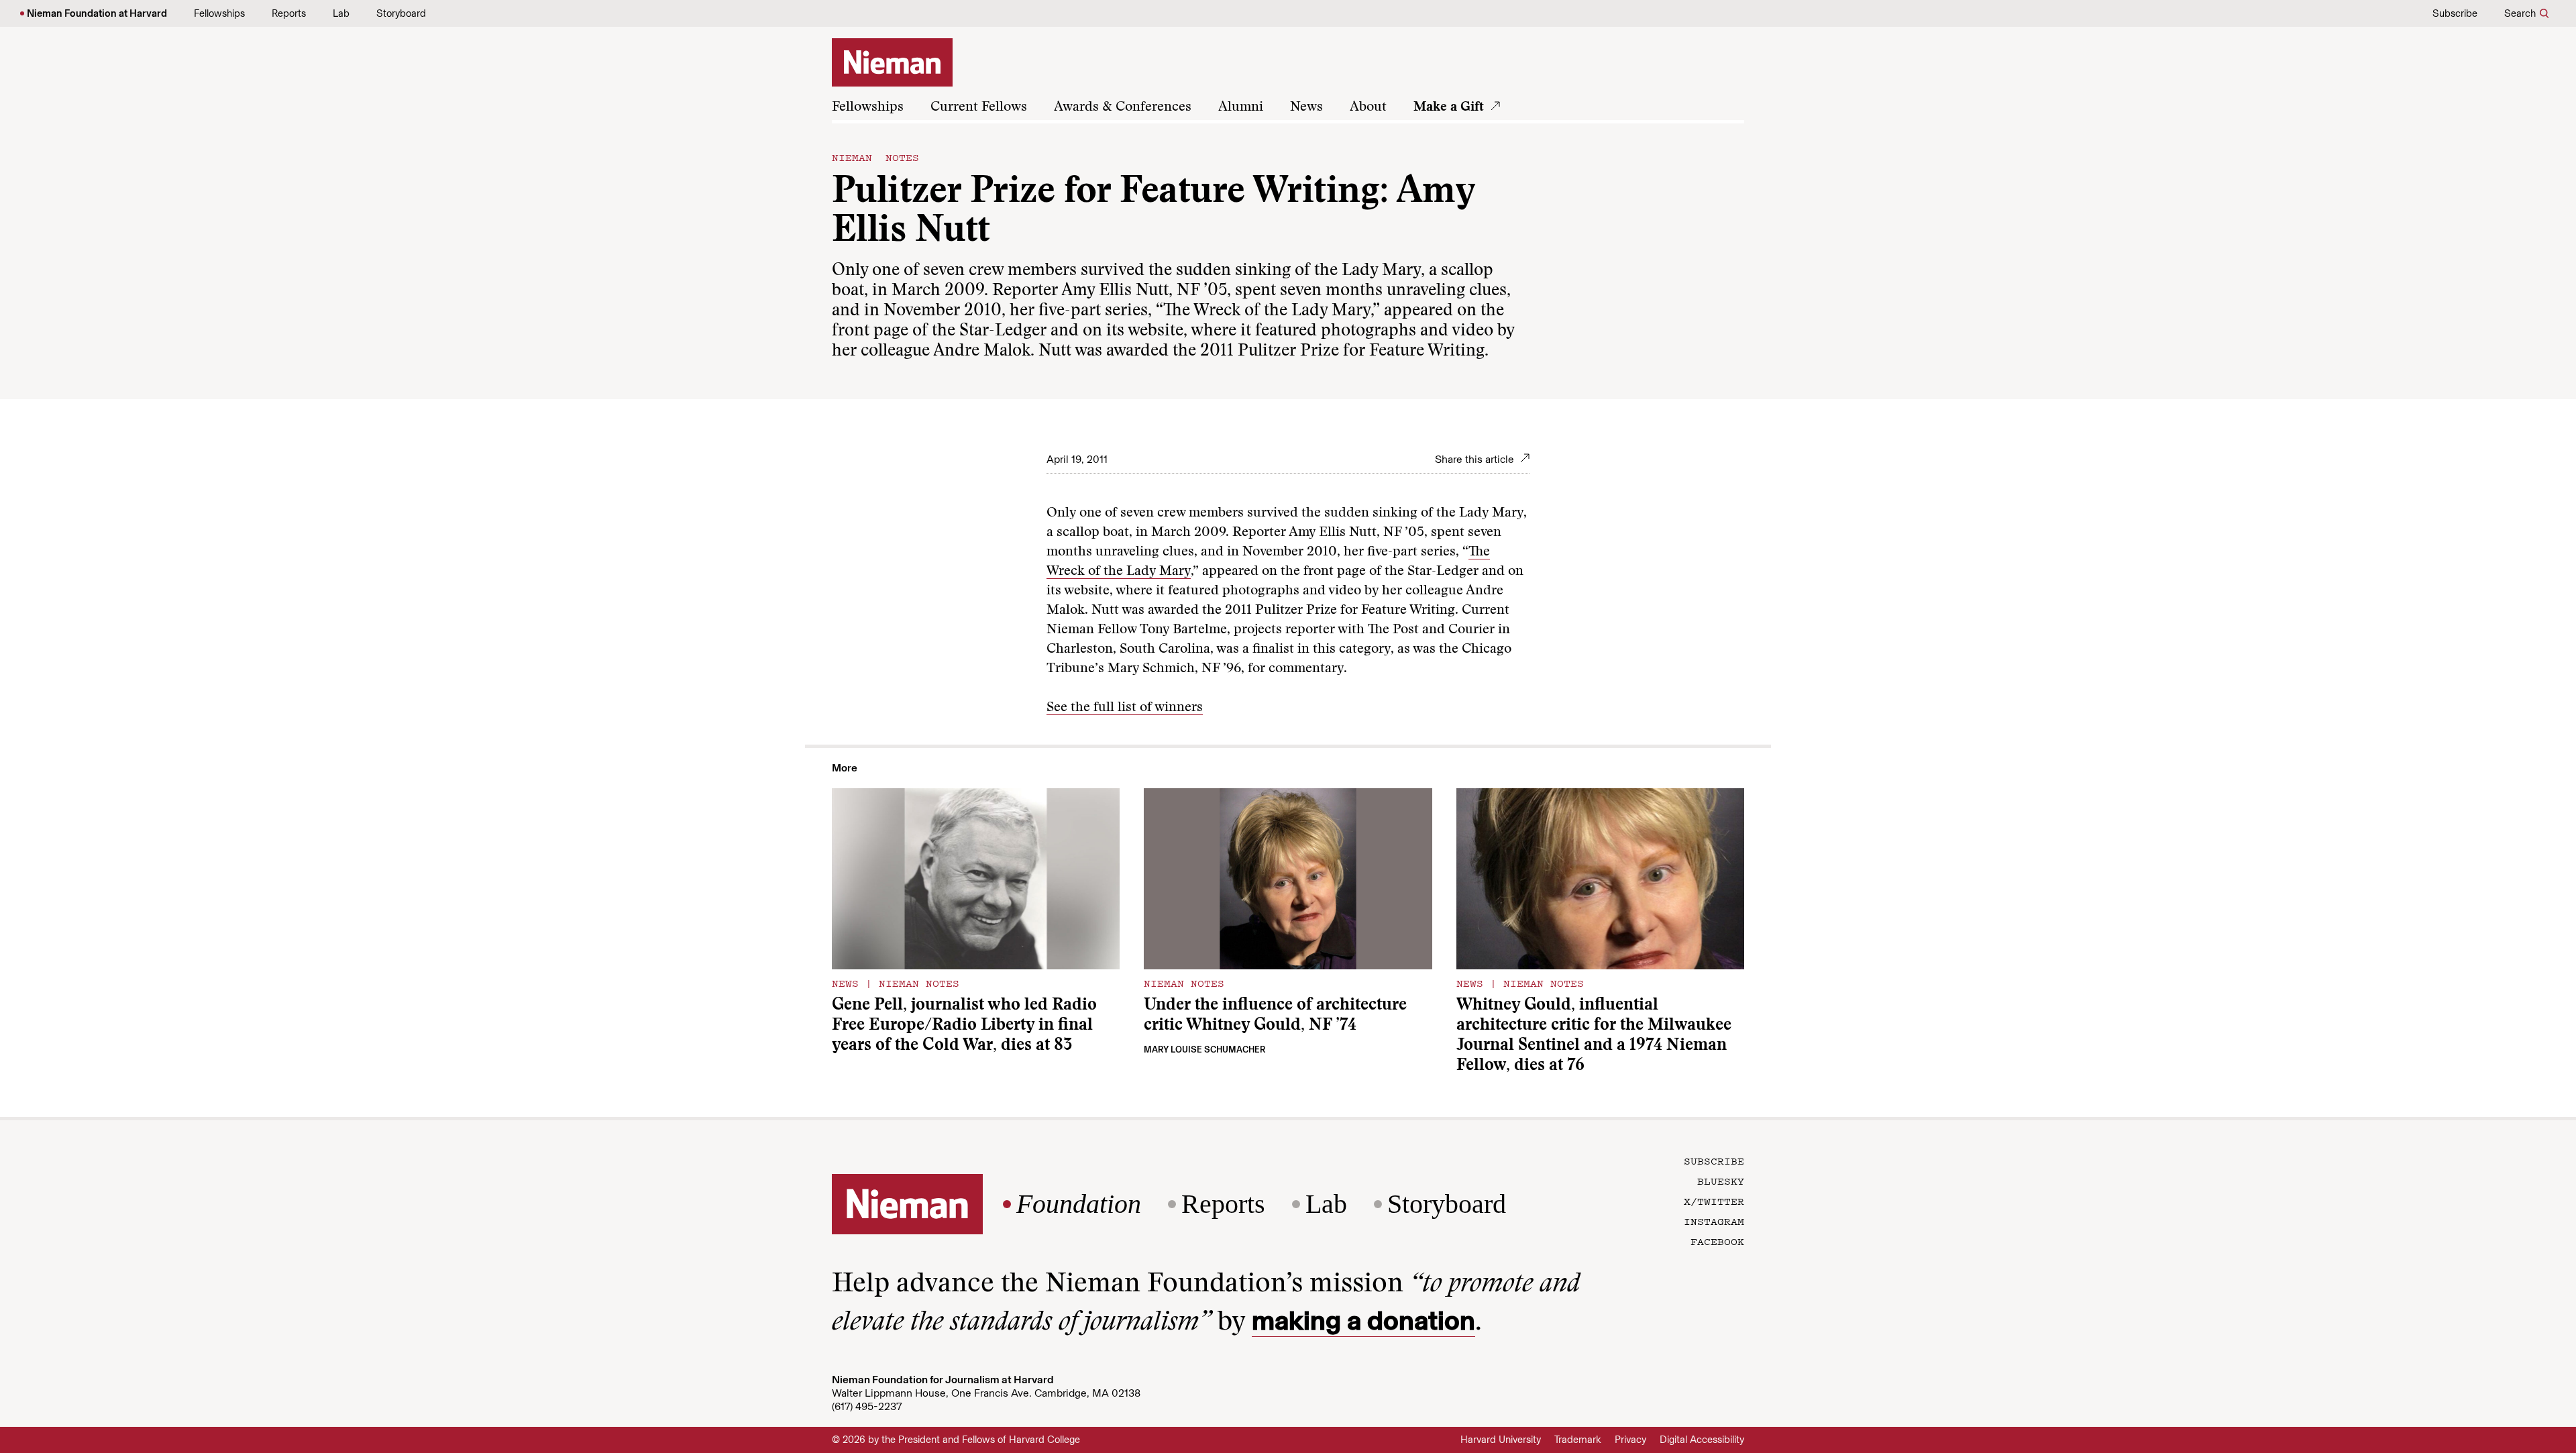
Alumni (1241, 107)
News (1306, 107)
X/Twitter (1714, 1201)
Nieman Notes (875, 157)
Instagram (1714, 1221)
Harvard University (1501, 1440)
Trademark (1578, 1440)
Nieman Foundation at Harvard (97, 13)
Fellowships (219, 13)
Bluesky (1721, 1181)
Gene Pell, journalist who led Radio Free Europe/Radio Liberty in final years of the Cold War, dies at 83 (964, 1026)
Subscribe (2455, 13)
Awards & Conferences (1123, 107)
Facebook (1717, 1241)
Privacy (1630, 1440)
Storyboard (401, 13)
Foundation (1079, 1204)
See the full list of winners (1125, 708)
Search (2520, 13)
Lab (341, 13)
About (1368, 107)
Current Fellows (979, 107)
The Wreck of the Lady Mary (1267, 312)
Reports (289, 13)
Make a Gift (1449, 107)
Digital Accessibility (1702, 1440)
